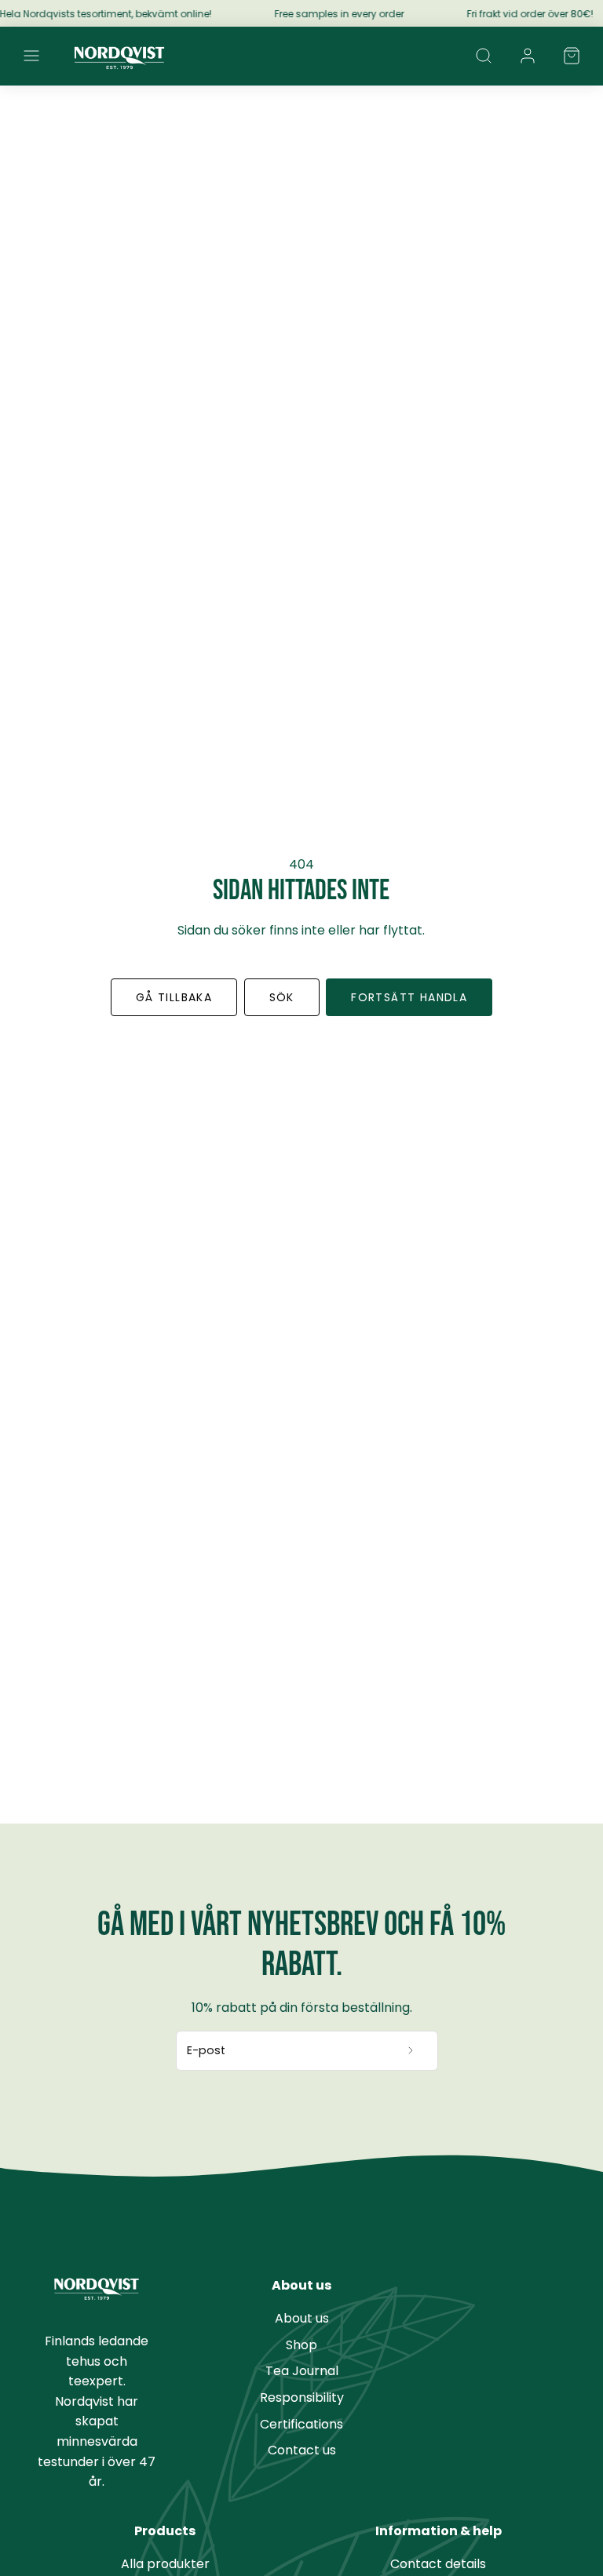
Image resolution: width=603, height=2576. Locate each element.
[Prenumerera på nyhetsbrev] (411, 2051)
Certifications (301, 2424)
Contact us (302, 2450)
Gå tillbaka (174, 997)
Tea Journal (302, 2371)
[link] (528, 56)
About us (302, 2318)
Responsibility (302, 2397)
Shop (301, 2345)
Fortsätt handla (409, 997)
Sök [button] (282, 997)
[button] (31, 56)
